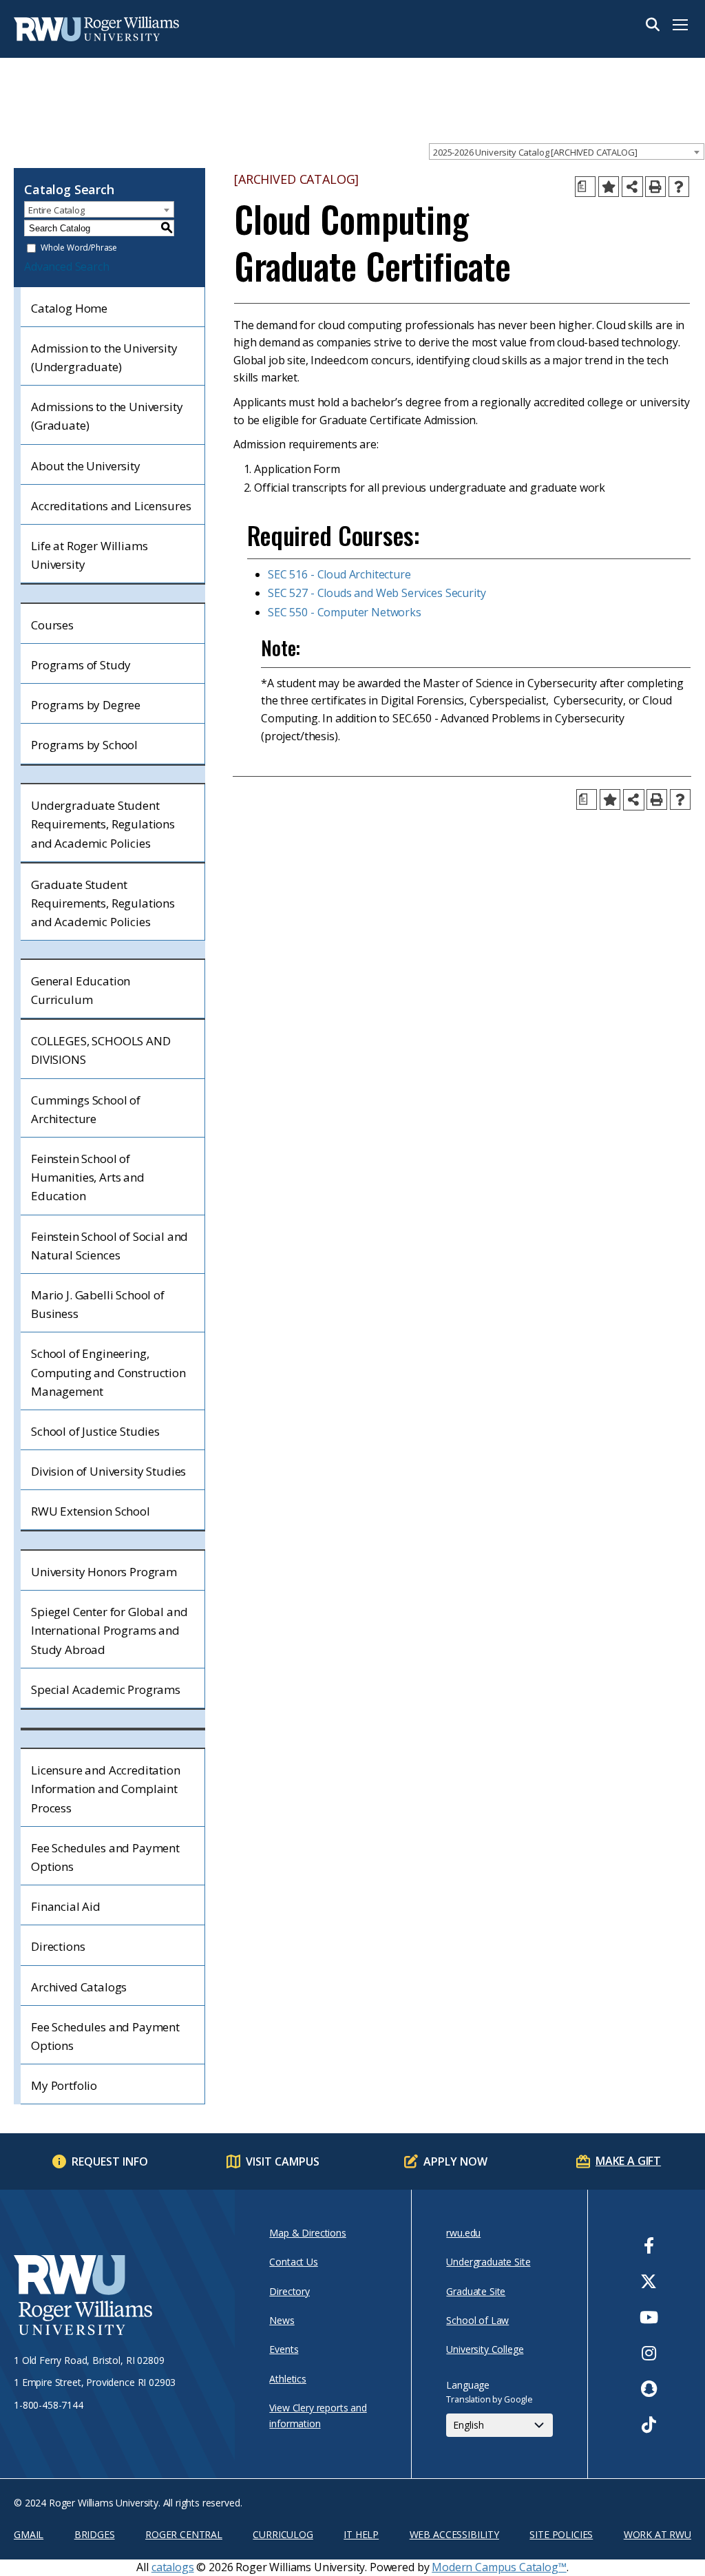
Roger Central (184, 2534)
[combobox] (567, 151)
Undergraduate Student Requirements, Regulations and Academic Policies (103, 824)
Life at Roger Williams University (89, 555)
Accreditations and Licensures (111, 506)
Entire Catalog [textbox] (56, 210)
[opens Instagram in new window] (649, 2353)
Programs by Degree (86, 705)
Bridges (95, 2534)
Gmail (29, 2534)
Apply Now (455, 2161)
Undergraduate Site (488, 2262)
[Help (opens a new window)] (679, 187)
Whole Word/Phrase (79, 248)
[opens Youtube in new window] (649, 2317)
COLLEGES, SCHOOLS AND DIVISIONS (101, 1050)
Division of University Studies (108, 1471)
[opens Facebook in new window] (649, 2245)
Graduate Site (476, 2291)
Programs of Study (81, 665)
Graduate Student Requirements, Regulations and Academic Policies (103, 903)
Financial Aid (66, 1906)
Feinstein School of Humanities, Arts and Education (88, 1177)
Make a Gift (628, 2161)
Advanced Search (67, 266)
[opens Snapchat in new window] (649, 2389)
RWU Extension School (91, 1511)
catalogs (173, 2567)
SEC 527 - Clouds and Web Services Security (377, 593)
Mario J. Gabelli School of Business (98, 1304)
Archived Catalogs (79, 1987)
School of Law (477, 2320)
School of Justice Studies (95, 1431)
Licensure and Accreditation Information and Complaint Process (106, 1789)
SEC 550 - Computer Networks (345, 612)
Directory (290, 2291)
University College (485, 2349)
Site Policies (561, 2534)
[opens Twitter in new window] (649, 2281)
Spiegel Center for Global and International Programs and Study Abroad (109, 1630)
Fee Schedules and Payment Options (105, 1857)
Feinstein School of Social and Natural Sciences (109, 1246)
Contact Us (293, 2262)
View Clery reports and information (318, 2415)
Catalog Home (69, 308)
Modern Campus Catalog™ (499, 2567)
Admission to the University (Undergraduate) (104, 357)
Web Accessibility (454, 2534)
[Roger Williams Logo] (83, 29)
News (282, 2320)
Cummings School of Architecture (86, 1109)
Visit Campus (283, 2161)
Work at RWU (657, 2534)
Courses (52, 625)
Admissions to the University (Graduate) (107, 416)
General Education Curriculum (81, 990)
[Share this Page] (632, 187)
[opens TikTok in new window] (649, 2425)
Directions (58, 1946)
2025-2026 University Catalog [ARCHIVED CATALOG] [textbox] (535, 152)
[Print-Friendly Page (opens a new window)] (655, 187)
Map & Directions (307, 2233)
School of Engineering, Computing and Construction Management (108, 1372)
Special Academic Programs (106, 1689)
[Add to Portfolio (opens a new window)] (609, 187)
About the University (86, 466)
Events (284, 2349)
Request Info (110, 2161)
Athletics (288, 2379)
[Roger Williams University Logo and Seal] (117, 2297)
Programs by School (84, 745)
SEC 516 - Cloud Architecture (339, 574)
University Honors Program (104, 1572)
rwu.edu (463, 2233)
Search (653, 25)
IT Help (361, 2534)
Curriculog (283, 2534)
